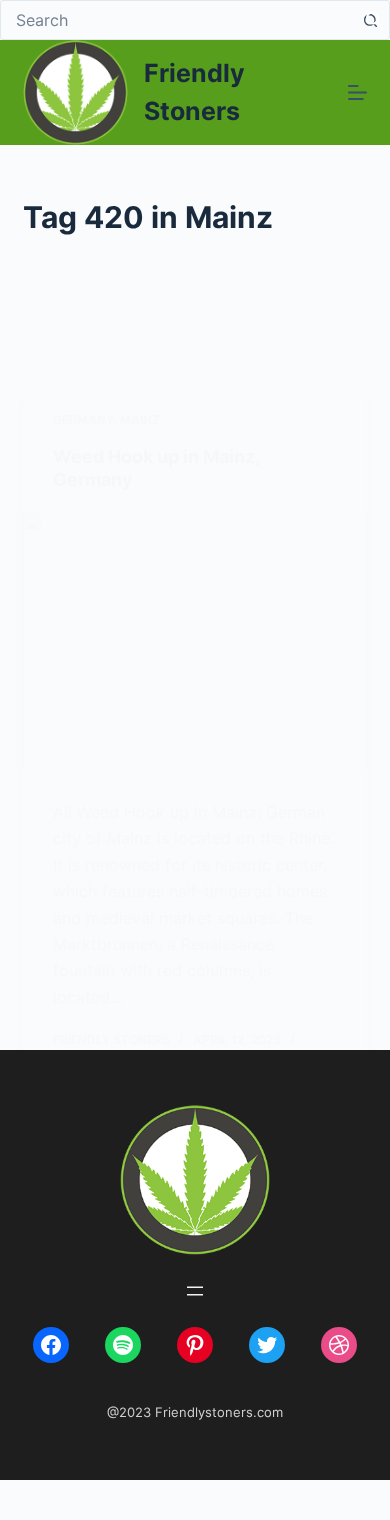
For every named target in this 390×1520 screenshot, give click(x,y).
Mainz (140, 419)
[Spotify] (123, 1345)
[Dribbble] (339, 1345)
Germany (83, 419)
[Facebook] (51, 1345)
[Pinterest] (195, 1345)
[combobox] (176, 20)
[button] (375, 18)
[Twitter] (267, 1345)
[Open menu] (195, 1291)
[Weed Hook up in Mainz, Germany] (194, 640)
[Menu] (357, 92)
